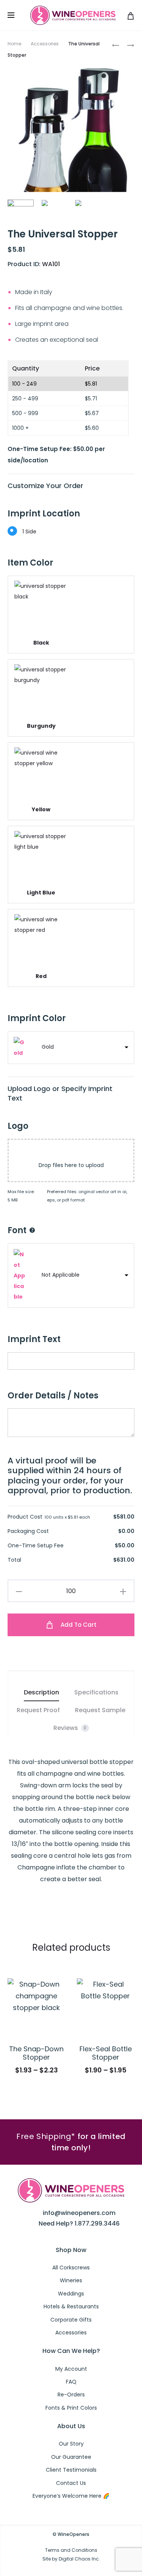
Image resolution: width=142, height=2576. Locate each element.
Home (14, 44)
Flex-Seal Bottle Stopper (106, 2053)
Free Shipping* (46, 2136)
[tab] (41, 1692)
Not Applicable (61, 1275)
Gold (48, 1047)
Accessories (45, 44)
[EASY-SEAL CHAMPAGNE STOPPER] (127, 45)
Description (41, 1692)
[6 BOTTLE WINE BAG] (115, 45)
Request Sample (100, 1710)
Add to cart (78, 1625)
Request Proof (38, 1710)
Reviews (70, 1728)
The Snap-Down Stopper (36, 2053)
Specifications (96, 1692)
